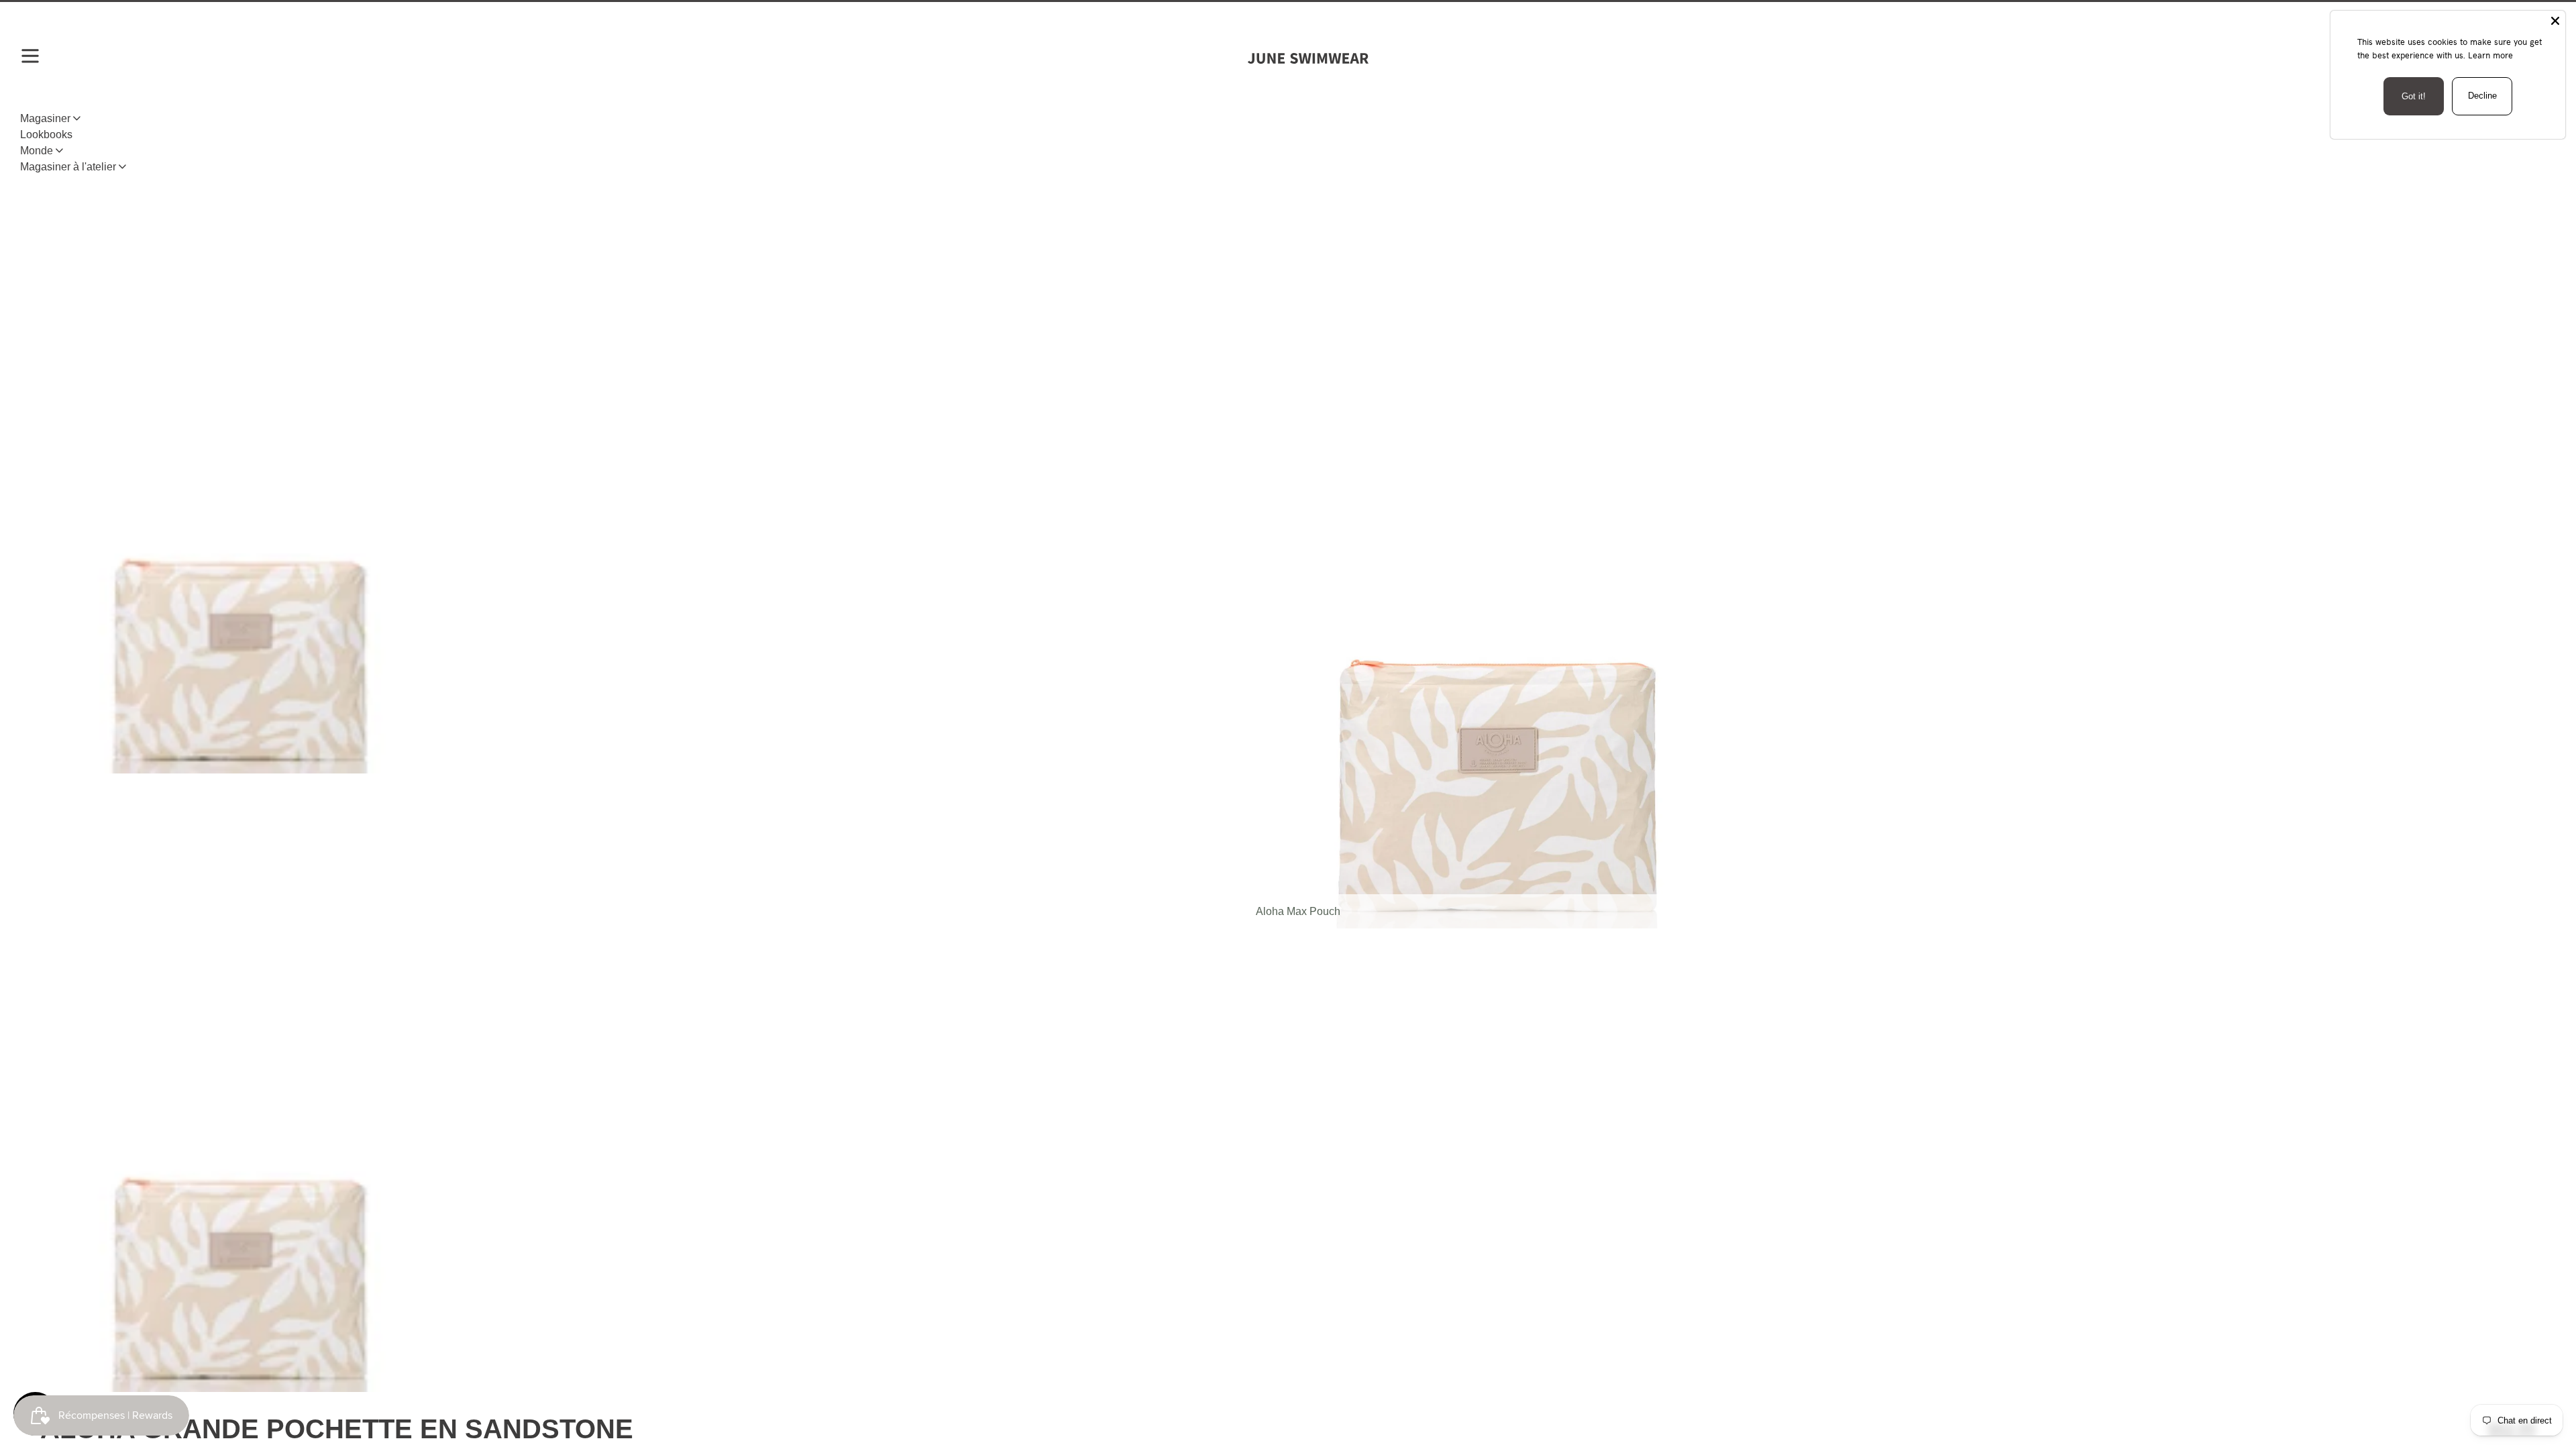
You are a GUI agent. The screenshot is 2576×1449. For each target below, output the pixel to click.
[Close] (2555, 21)
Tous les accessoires (141, 152)
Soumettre (1288, 1302)
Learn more (2490, 55)
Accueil (58, 152)
